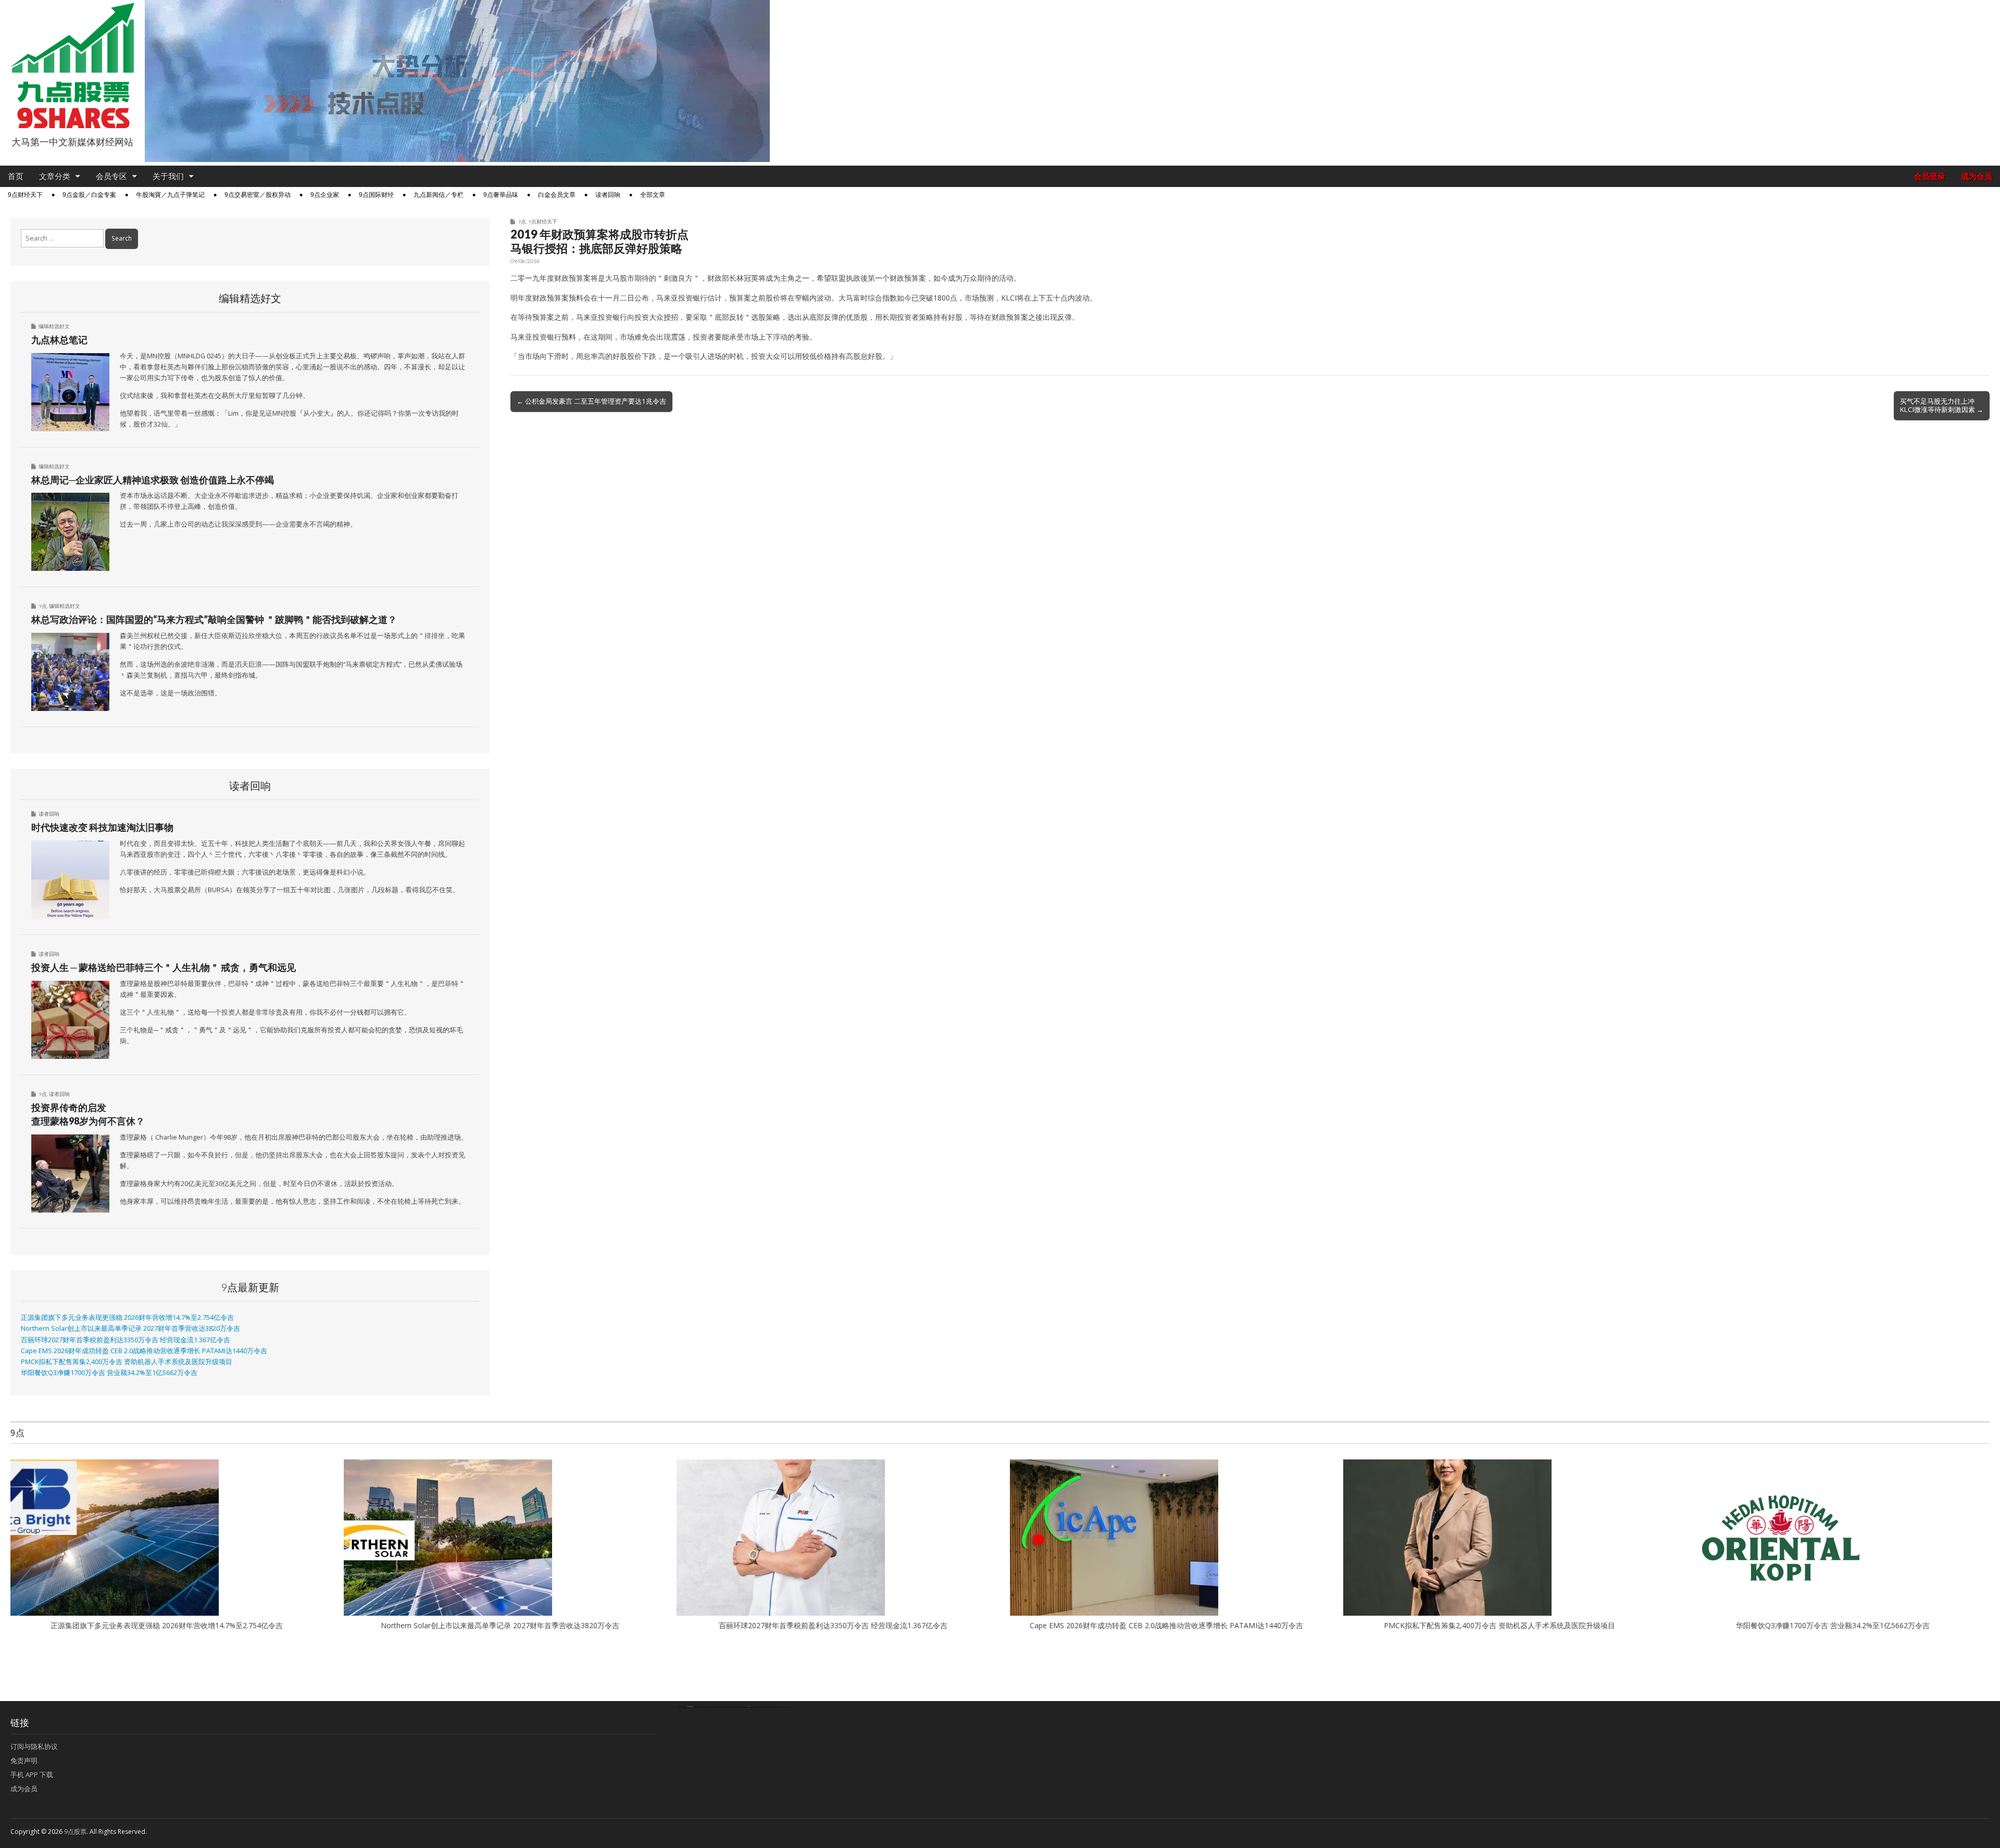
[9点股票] (72, 66)
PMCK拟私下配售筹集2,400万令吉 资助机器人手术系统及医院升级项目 (127, 1362)
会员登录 (1930, 176)
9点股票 (75, 1832)
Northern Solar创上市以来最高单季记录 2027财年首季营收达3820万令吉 (130, 1328)
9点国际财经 (376, 195)
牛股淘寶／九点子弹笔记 (170, 195)
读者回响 (608, 195)
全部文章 (653, 195)
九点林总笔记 (59, 340)
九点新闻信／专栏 (439, 195)
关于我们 (168, 176)
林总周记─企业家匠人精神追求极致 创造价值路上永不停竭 (153, 480)
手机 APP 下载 (32, 1775)
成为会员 (1977, 176)
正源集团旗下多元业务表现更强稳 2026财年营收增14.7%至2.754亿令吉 (127, 1318)
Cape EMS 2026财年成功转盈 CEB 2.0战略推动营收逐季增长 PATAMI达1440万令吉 (144, 1351)
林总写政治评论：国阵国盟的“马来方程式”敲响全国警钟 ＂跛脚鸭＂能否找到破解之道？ (214, 619)
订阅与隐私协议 (34, 1746)
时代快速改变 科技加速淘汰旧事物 (102, 827)
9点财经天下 (25, 195)
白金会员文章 (557, 195)
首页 (16, 176)
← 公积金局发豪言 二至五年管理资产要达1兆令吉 (591, 401)
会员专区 (111, 176)
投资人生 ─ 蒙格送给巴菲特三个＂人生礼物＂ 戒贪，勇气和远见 (164, 967)
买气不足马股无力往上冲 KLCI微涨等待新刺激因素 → (1942, 405)
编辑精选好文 (54, 326)
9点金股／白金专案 (89, 195)
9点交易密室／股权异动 (258, 195)
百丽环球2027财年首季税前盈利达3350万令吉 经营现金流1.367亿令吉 (126, 1340)
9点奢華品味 (501, 195)
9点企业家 (325, 195)
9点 (522, 221)
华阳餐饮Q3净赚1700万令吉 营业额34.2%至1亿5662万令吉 (109, 1373)
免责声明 (24, 1760)
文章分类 (55, 176)
